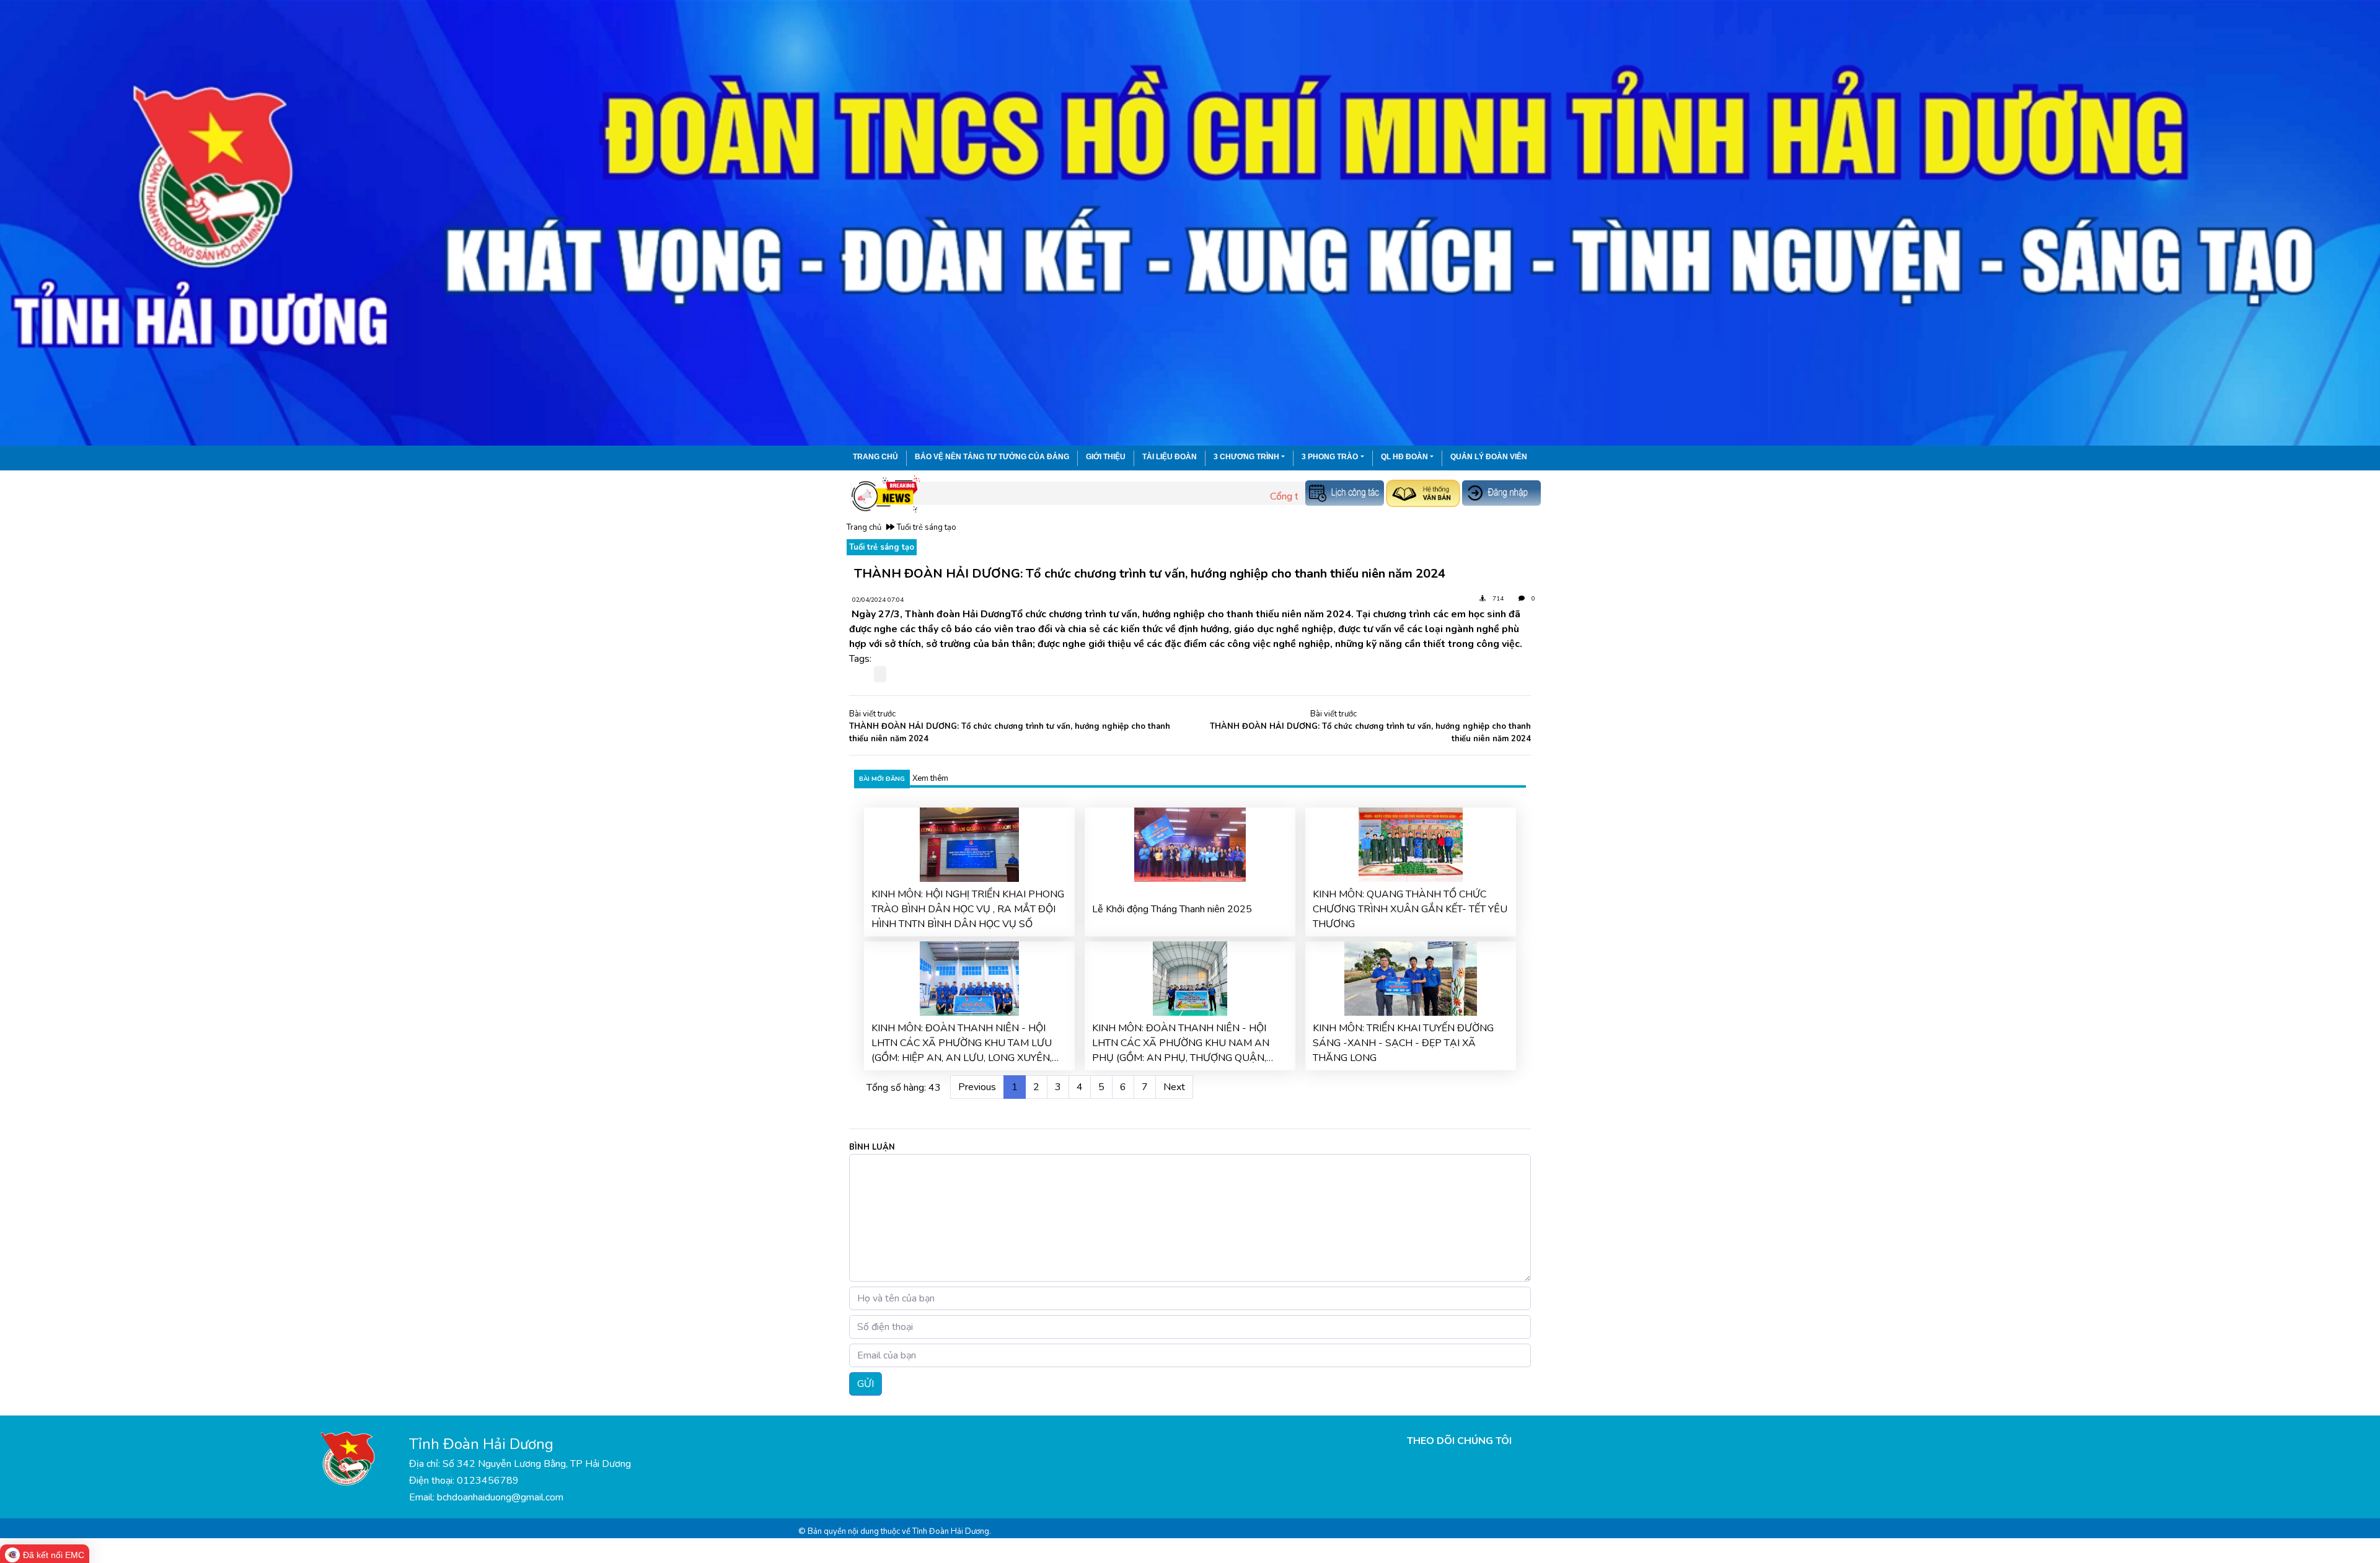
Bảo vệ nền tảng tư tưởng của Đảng (992, 457)
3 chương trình (1246, 457)
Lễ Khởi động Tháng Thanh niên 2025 (1172, 909)
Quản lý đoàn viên (1489, 457)
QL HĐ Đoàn (1404, 457)
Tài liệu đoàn (1170, 457)
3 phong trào (1330, 457)
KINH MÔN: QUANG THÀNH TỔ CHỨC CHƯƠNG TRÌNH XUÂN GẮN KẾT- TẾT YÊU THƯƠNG (1410, 909)
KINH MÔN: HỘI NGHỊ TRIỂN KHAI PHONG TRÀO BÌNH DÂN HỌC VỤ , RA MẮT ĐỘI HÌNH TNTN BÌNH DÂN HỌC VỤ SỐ (968, 909)
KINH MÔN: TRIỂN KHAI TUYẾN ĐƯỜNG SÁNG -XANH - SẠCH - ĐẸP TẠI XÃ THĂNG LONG (1403, 1043)
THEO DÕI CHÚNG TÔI (1459, 1441)
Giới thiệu (1106, 457)
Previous (977, 1087)
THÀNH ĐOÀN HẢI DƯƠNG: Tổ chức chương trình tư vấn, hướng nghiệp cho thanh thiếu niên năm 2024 (1010, 733)
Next (1174, 1087)
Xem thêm (930, 778)
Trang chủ (875, 457)
